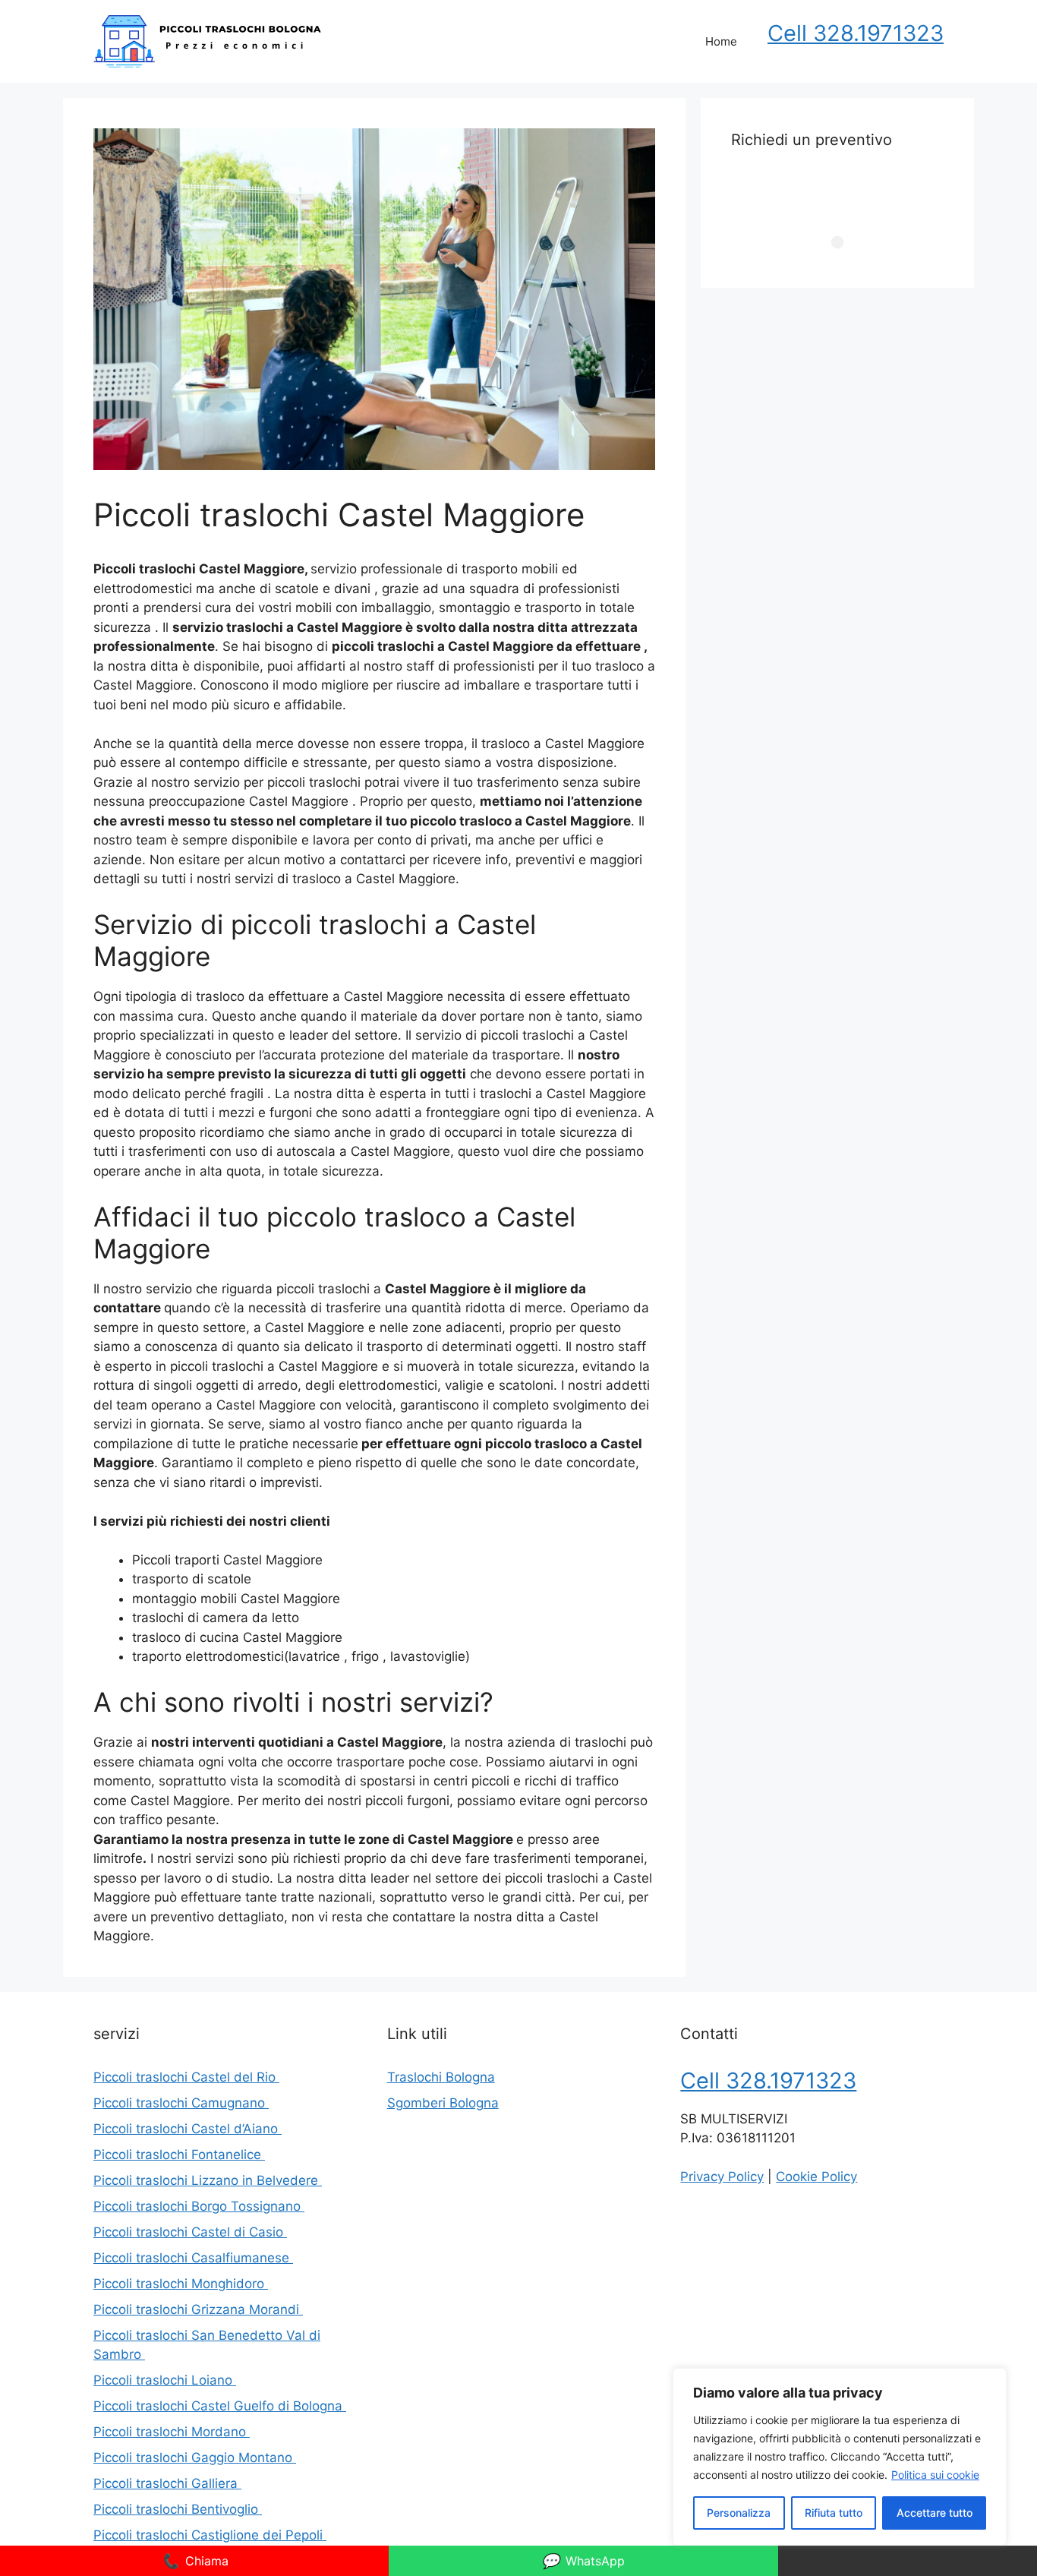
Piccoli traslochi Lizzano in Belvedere (208, 2180)
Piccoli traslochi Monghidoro (181, 2284)
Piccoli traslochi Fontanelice (179, 2155)
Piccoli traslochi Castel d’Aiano (188, 2129)
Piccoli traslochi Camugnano (181, 2103)
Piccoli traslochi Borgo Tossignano (199, 2206)
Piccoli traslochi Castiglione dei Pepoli (210, 2535)
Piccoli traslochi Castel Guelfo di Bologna (220, 2406)
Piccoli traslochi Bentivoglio (178, 2509)
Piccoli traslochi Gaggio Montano (195, 2458)
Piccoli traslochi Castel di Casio (190, 2232)
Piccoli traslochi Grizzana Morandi (198, 2309)
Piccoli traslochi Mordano (172, 2432)
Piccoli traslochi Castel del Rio (186, 2077)
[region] (840, 2457)
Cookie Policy (816, 2177)
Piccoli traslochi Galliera (167, 2483)
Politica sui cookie (935, 2475)
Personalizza (739, 2513)
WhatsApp (583, 2561)
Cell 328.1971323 (856, 33)
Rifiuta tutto (834, 2513)
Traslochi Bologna (441, 2077)
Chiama (195, 2561)
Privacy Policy (722, 2177)
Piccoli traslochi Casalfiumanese (193, 2258)
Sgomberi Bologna (443, 2103)
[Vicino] (991, 2381)
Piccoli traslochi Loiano (165, 2380)
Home (721, 41)
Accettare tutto (935, 2513)
